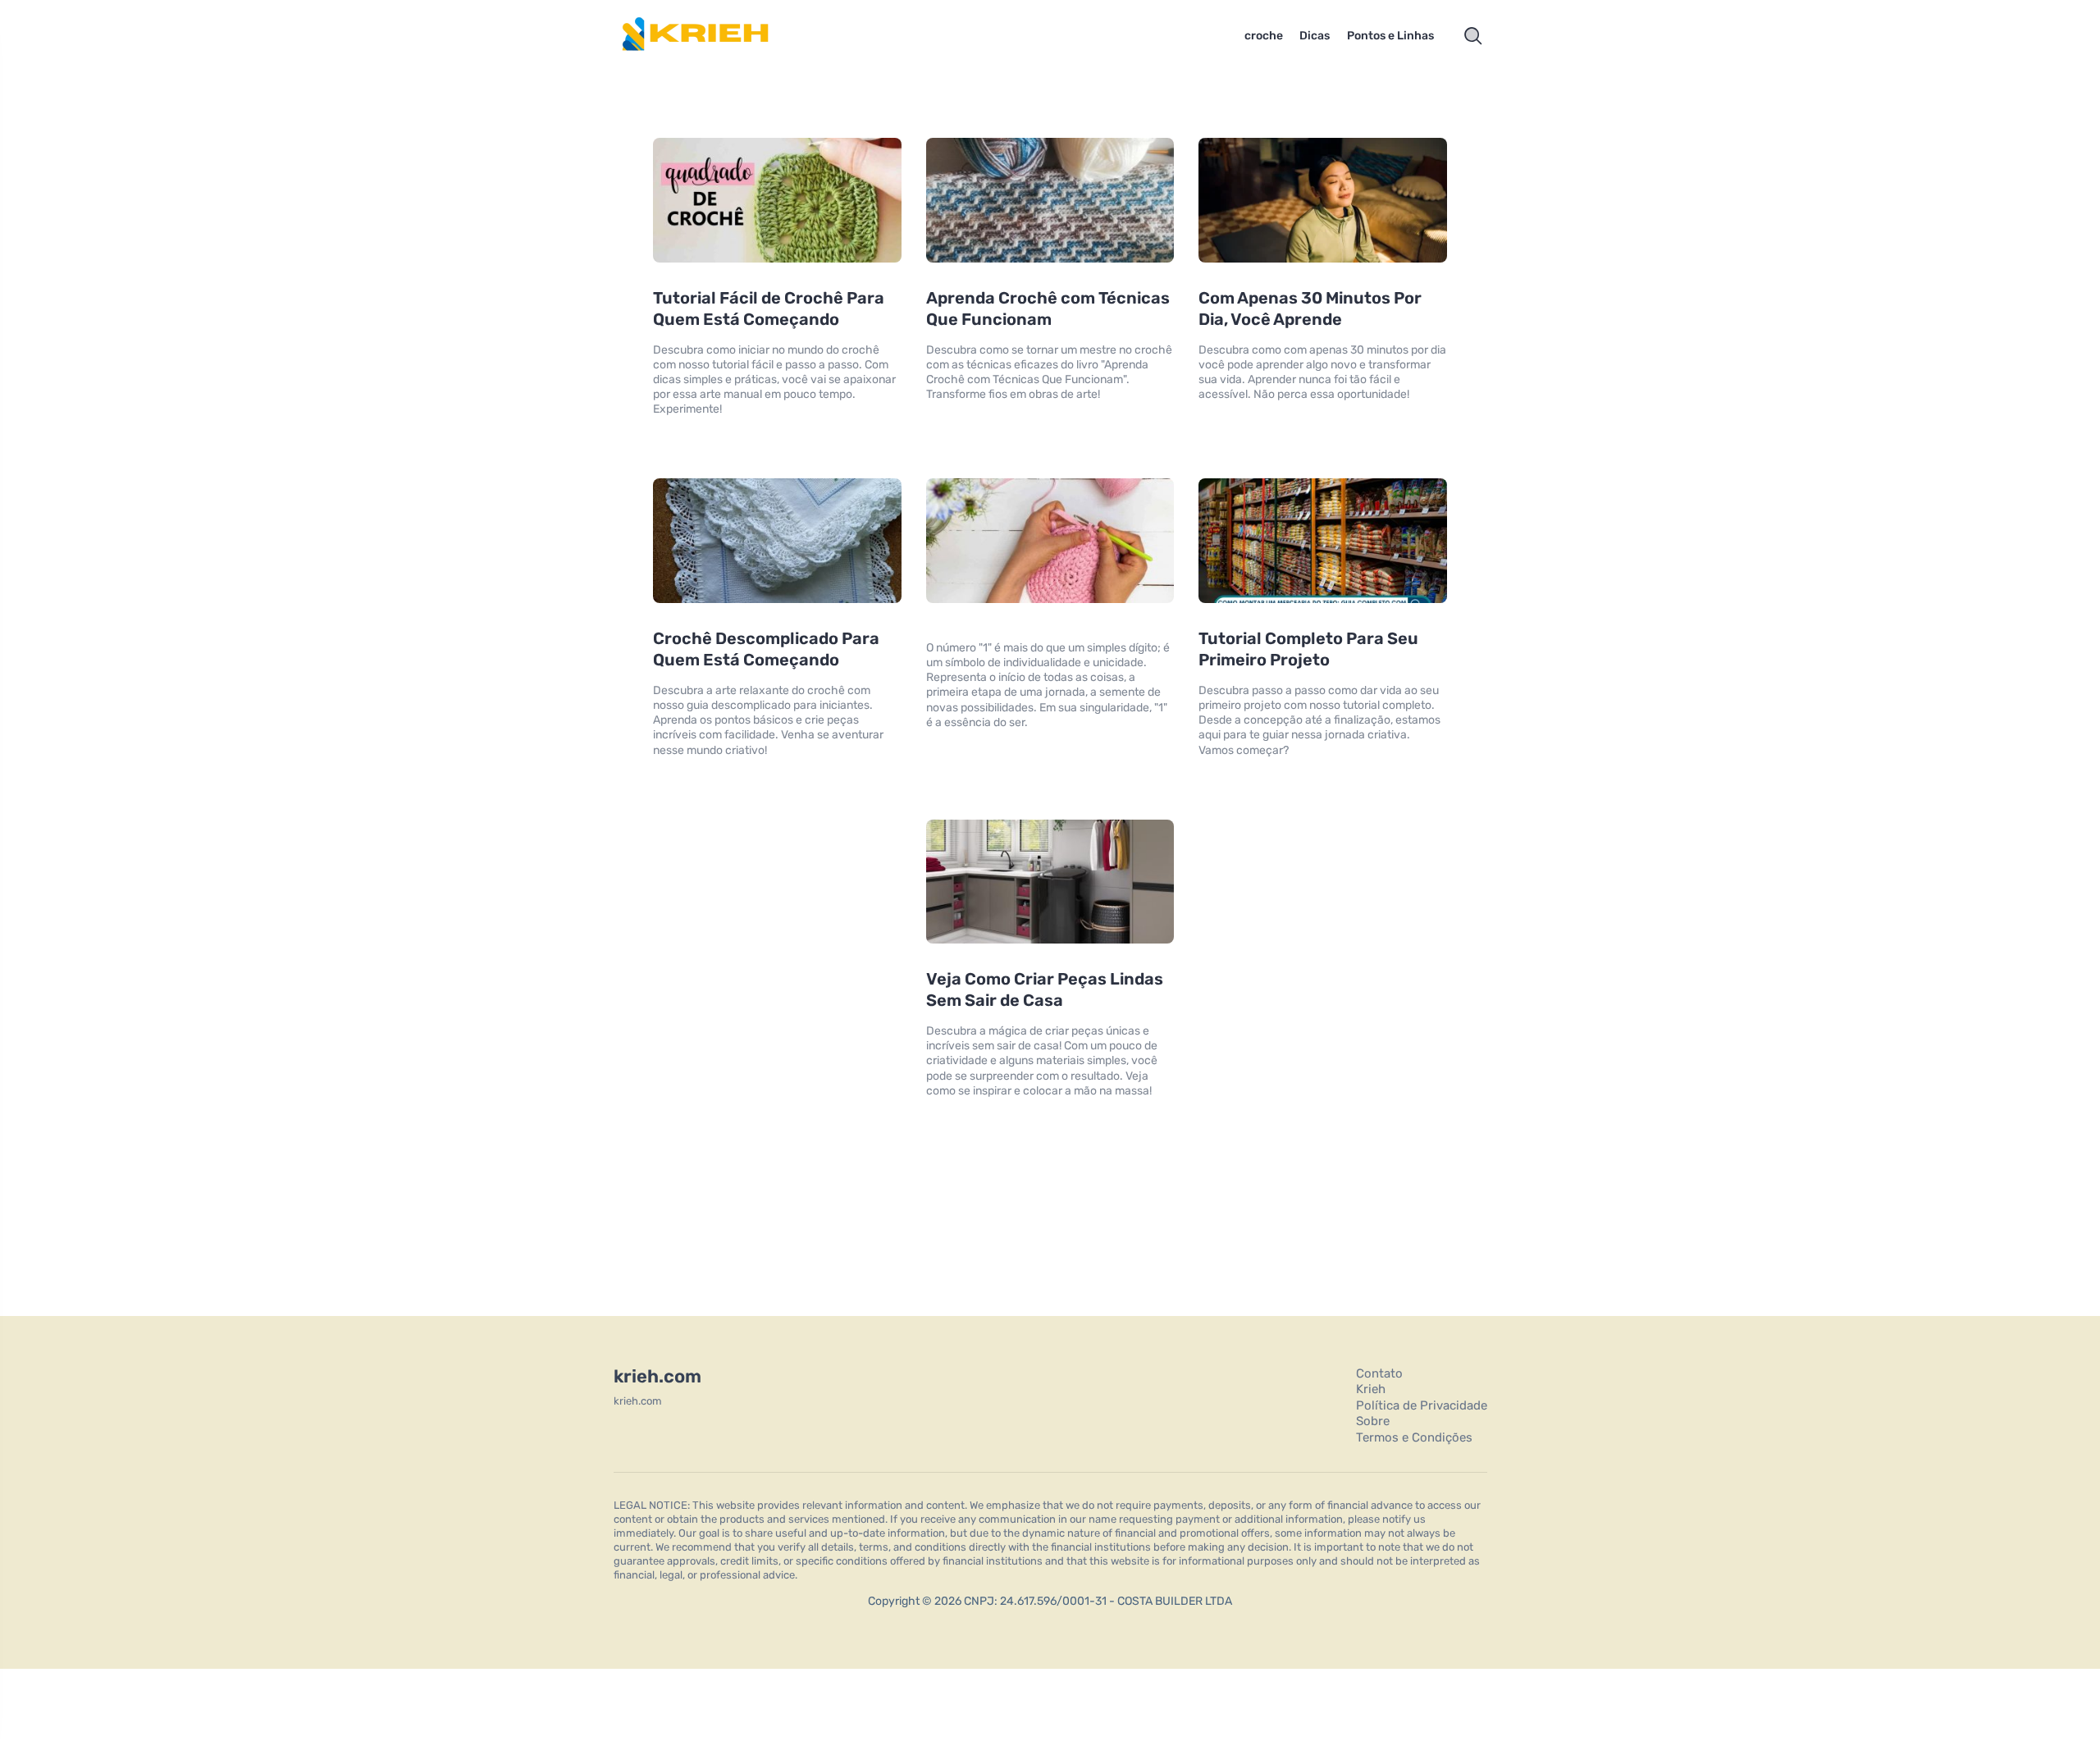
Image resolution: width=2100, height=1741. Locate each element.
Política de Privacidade (1422, 1405)
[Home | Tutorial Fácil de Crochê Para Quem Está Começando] (718, 36)
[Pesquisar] (1473, 36)
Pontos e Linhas (1390, 36)
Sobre (1373, 1421)
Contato (1379, 1373)
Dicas (1315, 36)
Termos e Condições (1414, 1437)
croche (1264, 36)
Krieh (1371, 1389)
